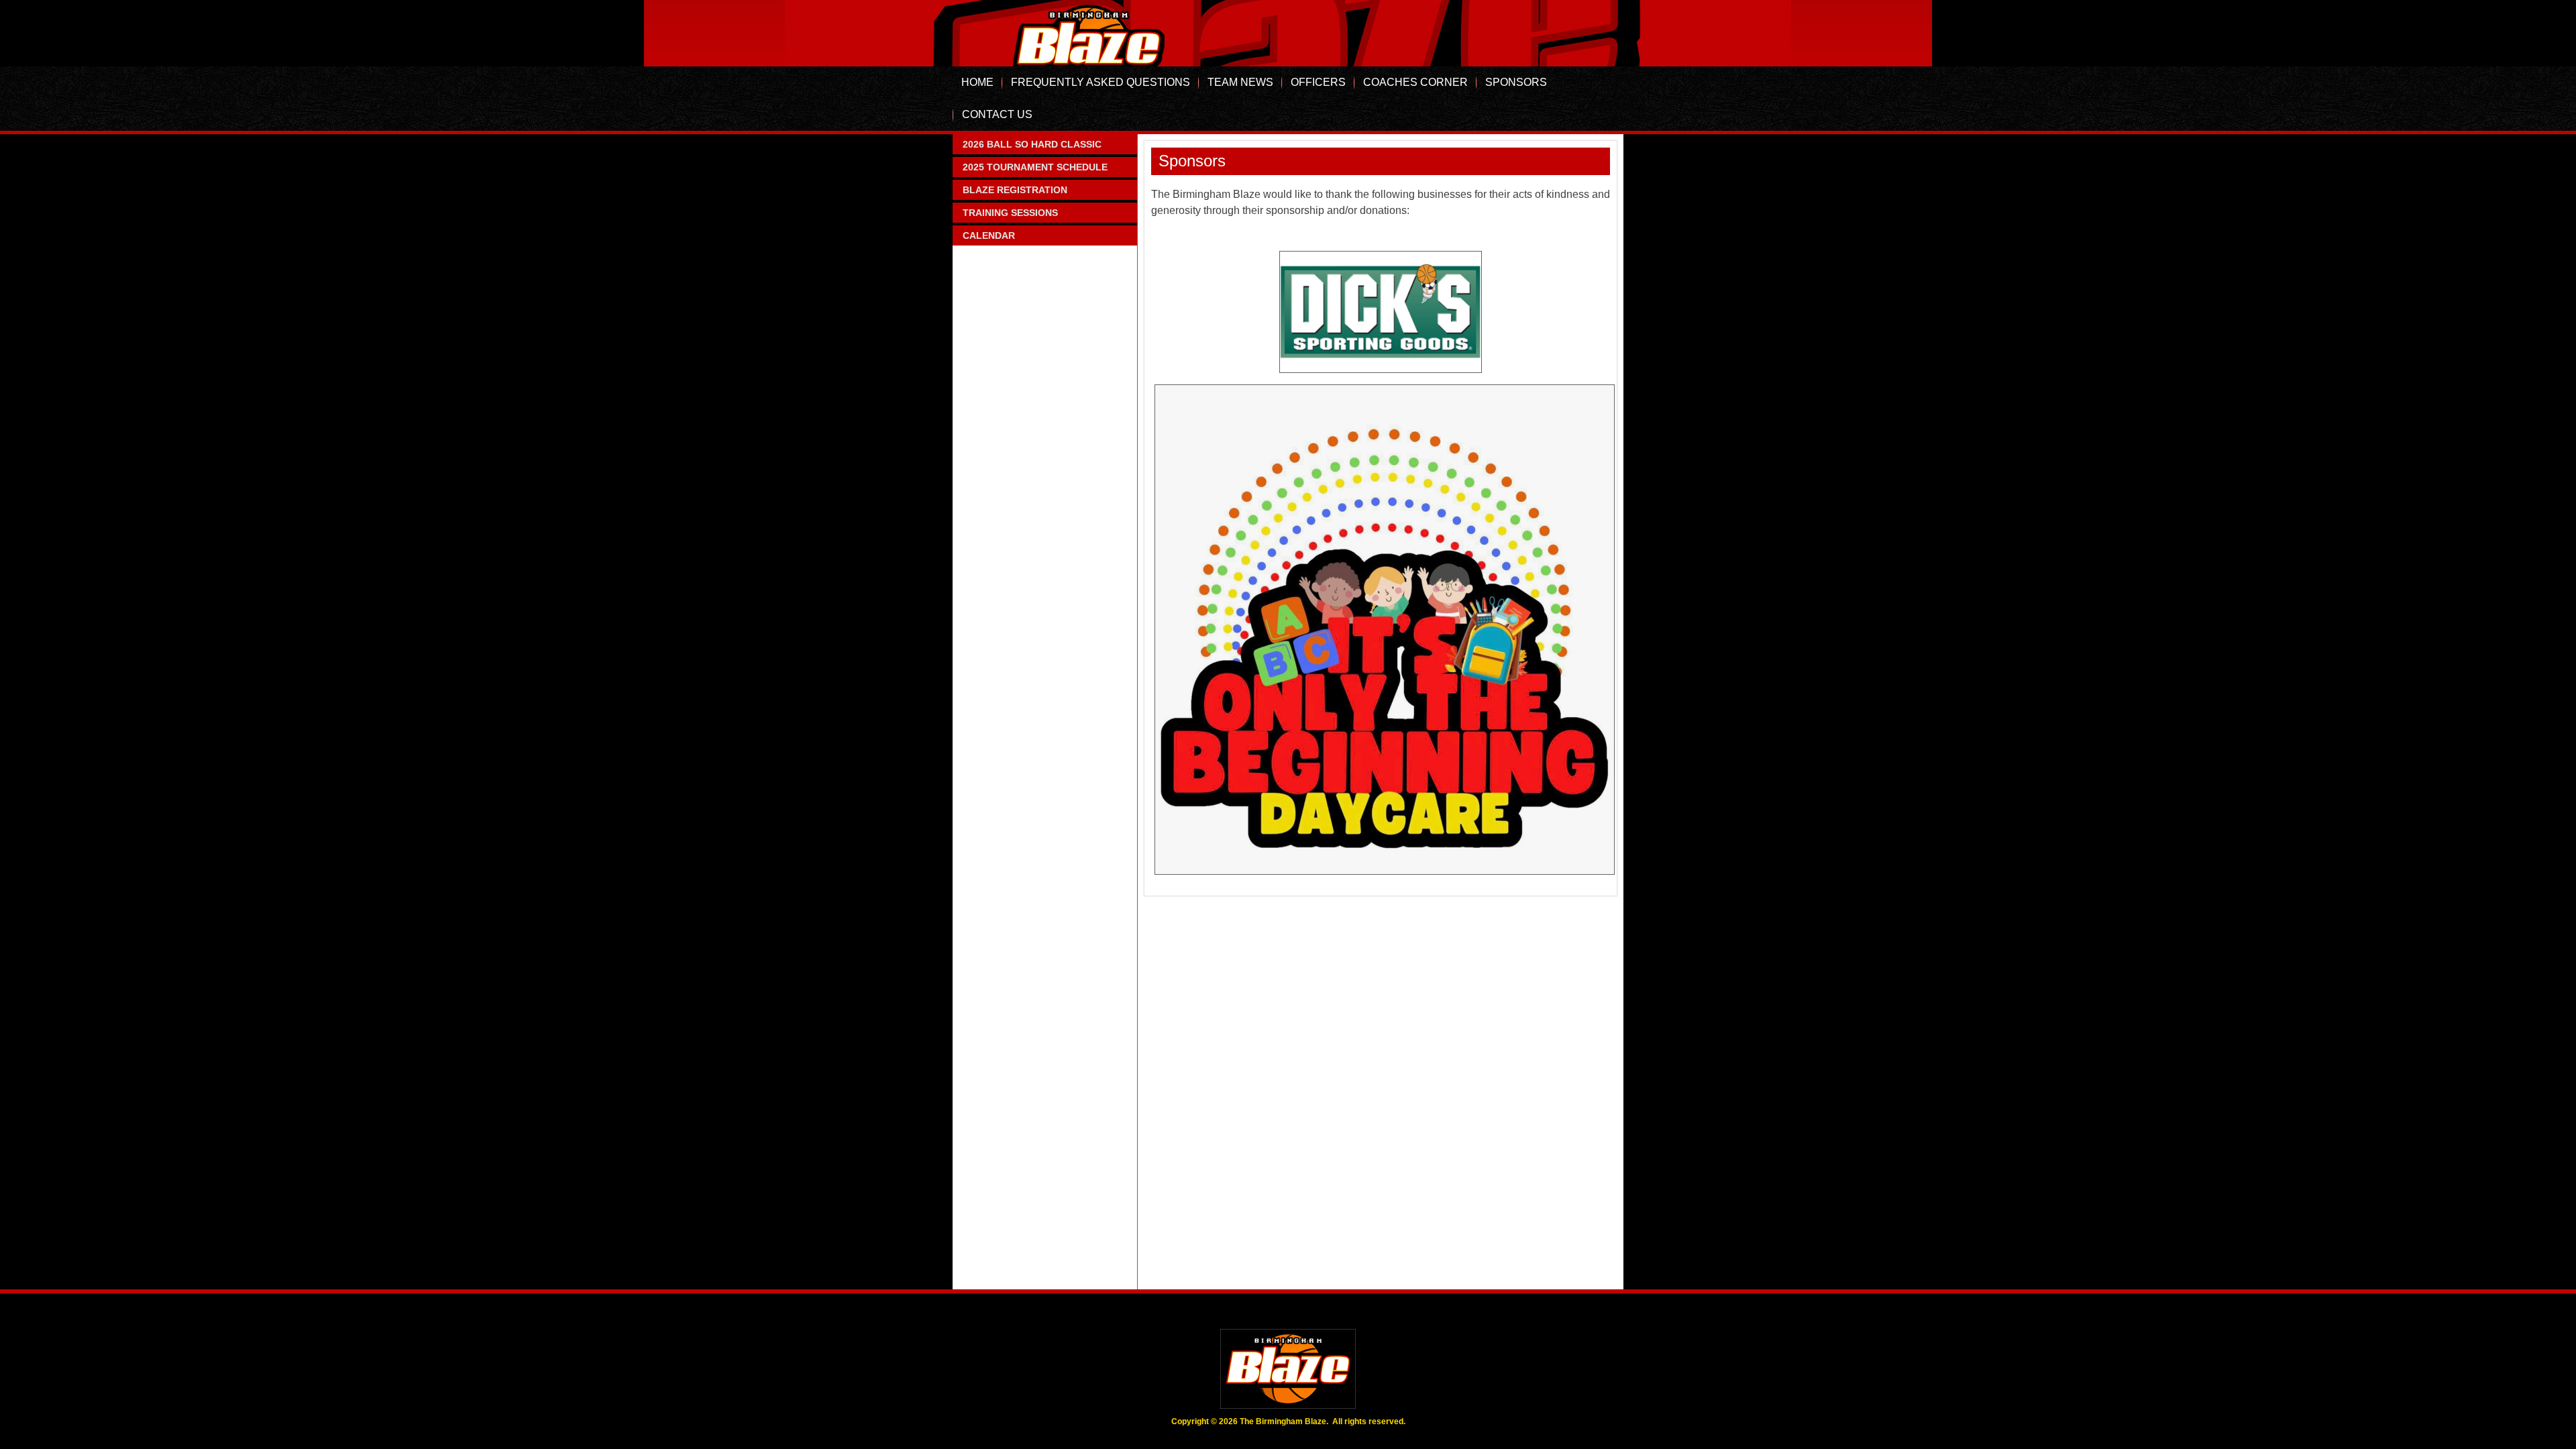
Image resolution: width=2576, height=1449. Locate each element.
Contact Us (997, 114)
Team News (1240, 82)
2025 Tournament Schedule (1035, 167)
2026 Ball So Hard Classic (1032, 144)
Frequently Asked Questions (1101, 82)
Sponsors (1516, 82)
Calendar (989, 235)
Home (977, 82)
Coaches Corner (1415, 82)
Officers (1318, 82)
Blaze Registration (1015, 190)
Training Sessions (1010, 213)
